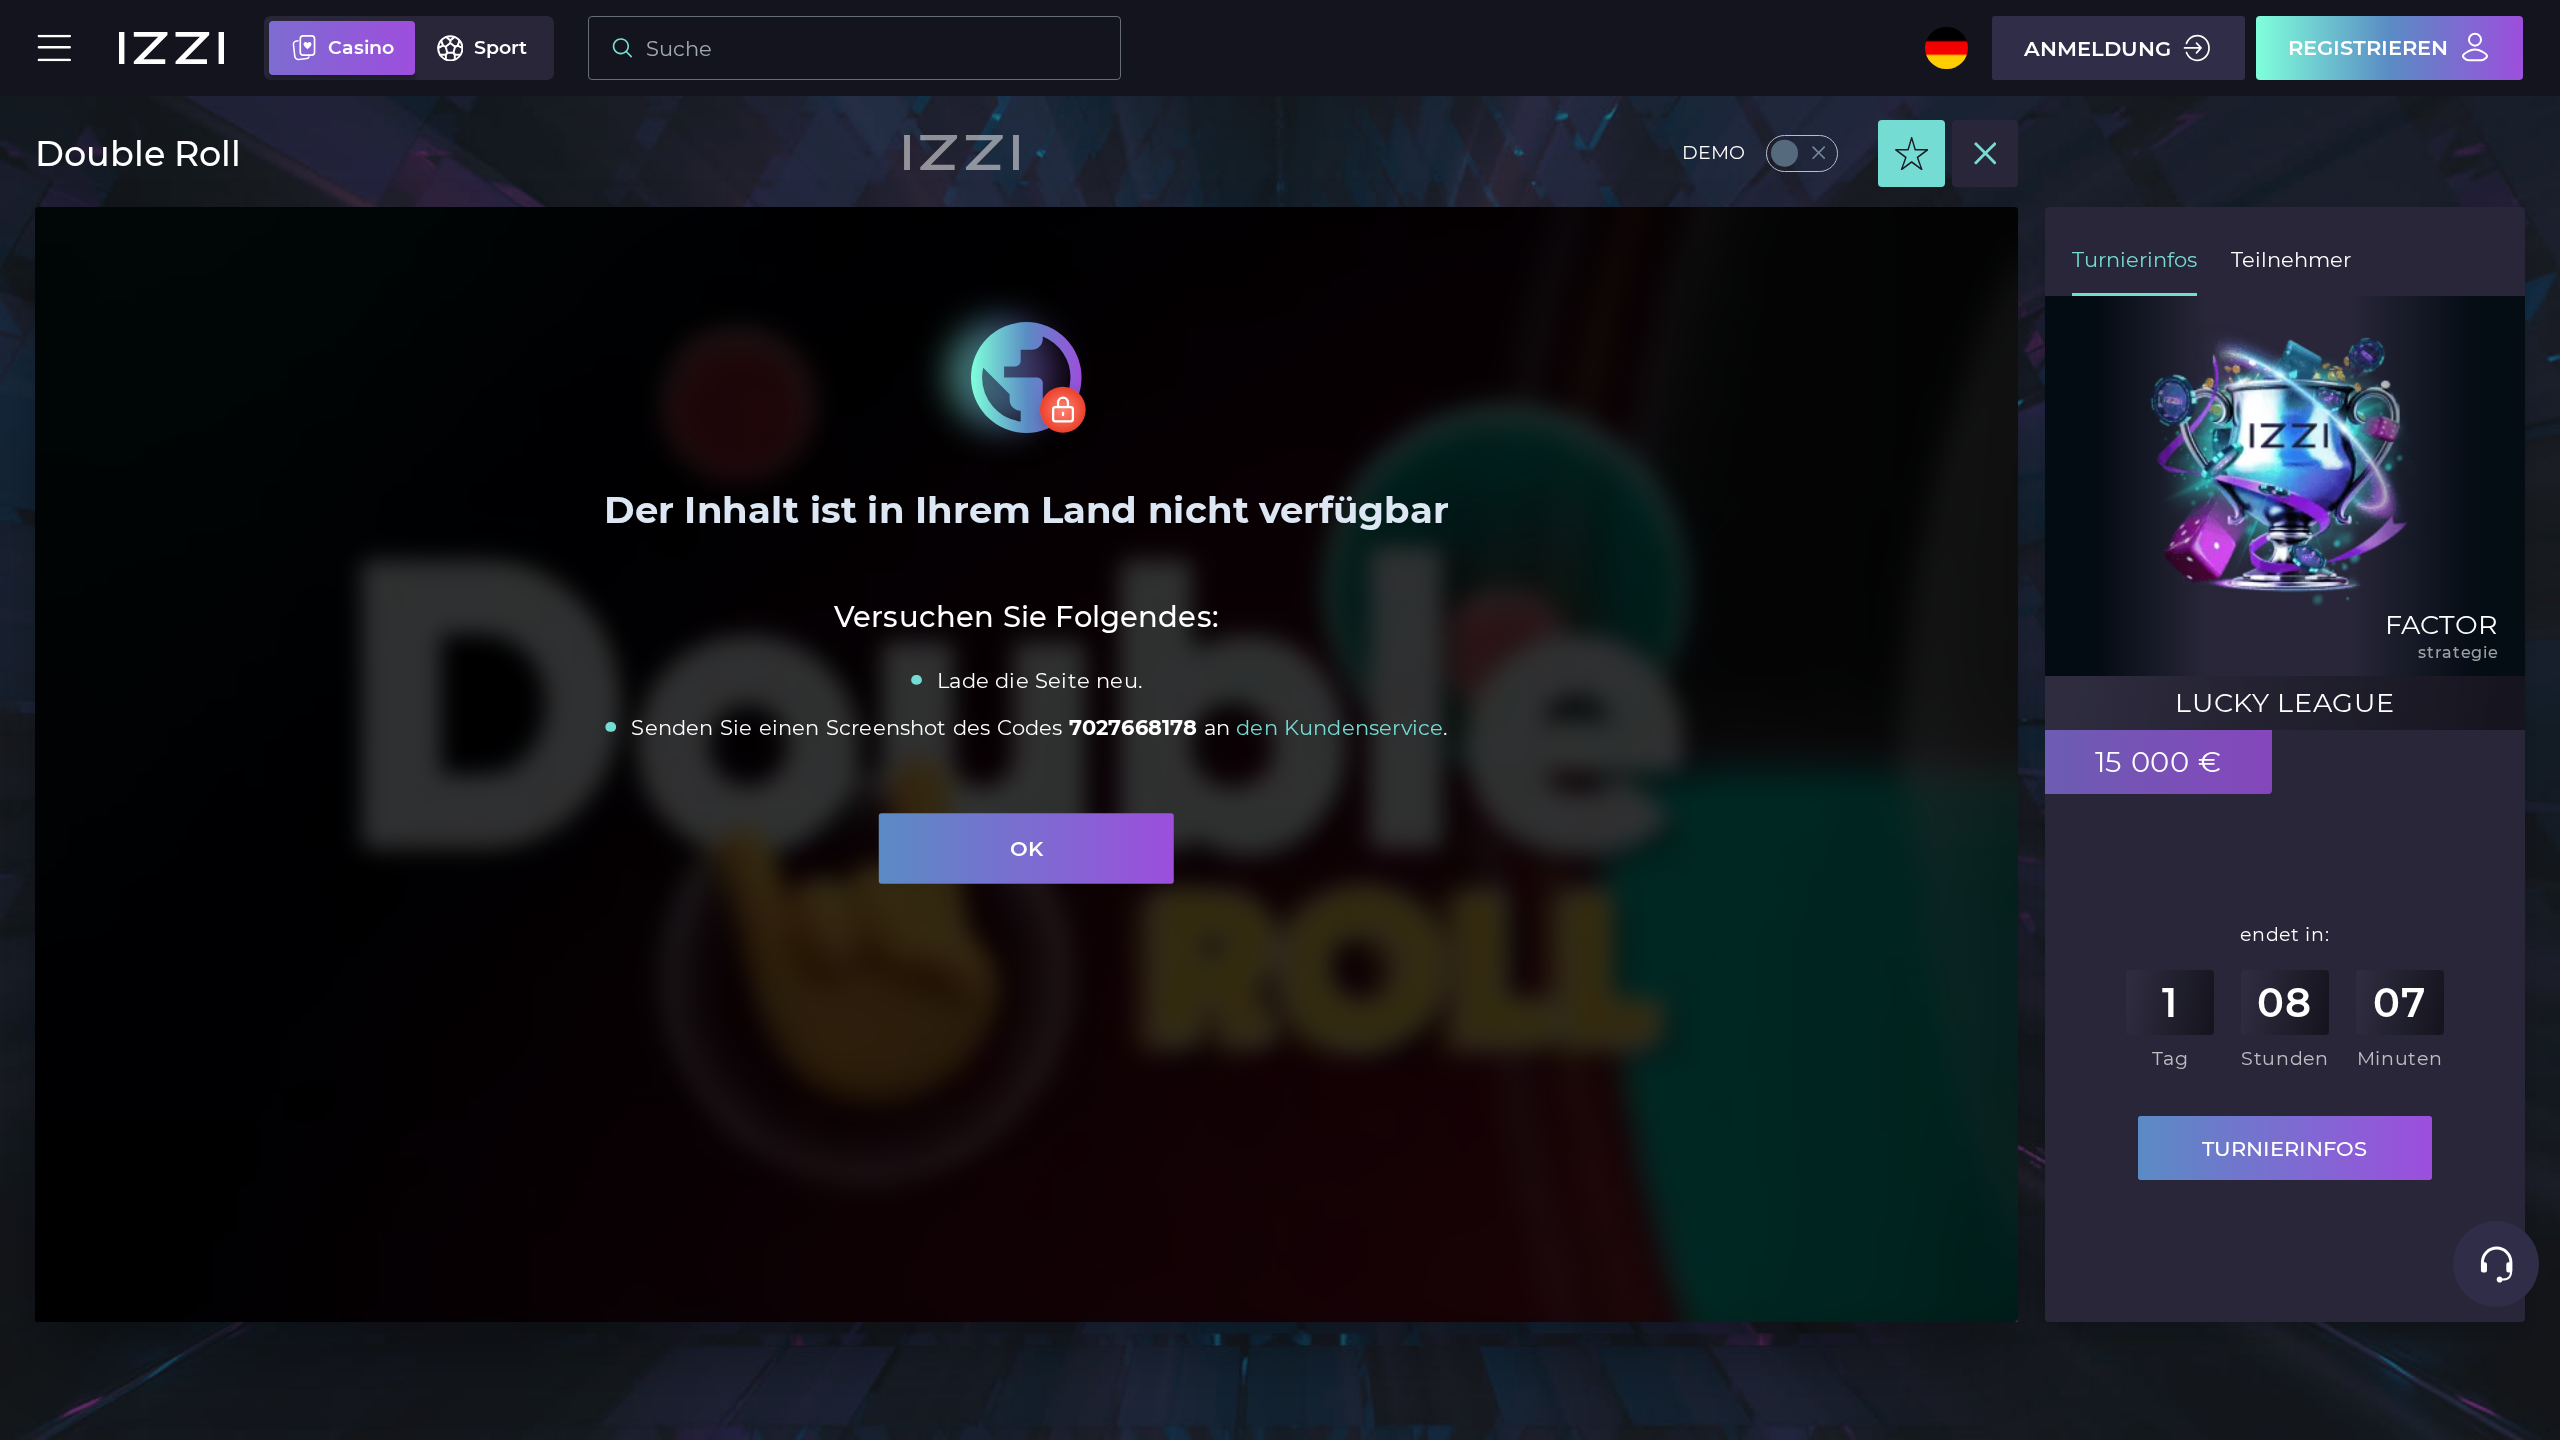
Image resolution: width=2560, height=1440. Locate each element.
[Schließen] (1985, 153)
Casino (361, 47)
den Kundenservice (1339, 726)
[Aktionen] (1911, 153)
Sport (500, 47)
